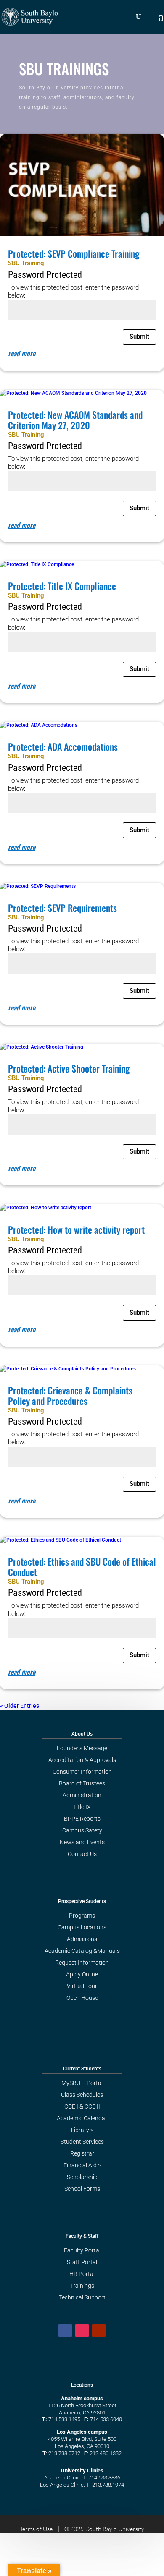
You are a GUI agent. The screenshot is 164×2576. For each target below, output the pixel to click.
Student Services (82, 2142)
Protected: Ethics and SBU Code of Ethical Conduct (82, 1567)
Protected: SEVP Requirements (62, 908)
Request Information (82, 1963)
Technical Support (82, 2297)
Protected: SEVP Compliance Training (74, 253)
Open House (82, 1998)
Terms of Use (36, 2529)
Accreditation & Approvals (82, 1760)
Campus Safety (82, 1830)
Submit (139, 337)
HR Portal (82, 2274)
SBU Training (26, 263)
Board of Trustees (82, 1783)
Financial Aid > (82, 2165)
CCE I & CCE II (82, 2106)
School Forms (82, 2189)
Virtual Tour (82, 1986)
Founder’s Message (82, 1748)
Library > (82, 2130)
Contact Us (82, 1854)
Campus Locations (82, 1927)
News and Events (82, 1842)
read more (22, 353)
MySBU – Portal (82, 2083)
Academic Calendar (82, 2118)
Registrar (82, 2153)
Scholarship (82, 2177)
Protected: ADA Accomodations (63, 746)
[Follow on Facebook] (65, 2331)
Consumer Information (82, 1772)
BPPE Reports (82, 1819)
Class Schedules (82, 2095)
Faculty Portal (82, 2250)
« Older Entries (20, 1706)
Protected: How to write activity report (76, 1229)
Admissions (82, 1939)
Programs (82, 1916)
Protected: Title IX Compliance (62, 586)
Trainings (82, 2286)
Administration (82, 1795)
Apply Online (82, 1974)
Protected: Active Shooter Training (69, 1068)
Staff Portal (82, 2262)
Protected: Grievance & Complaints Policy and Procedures (70, 1395)
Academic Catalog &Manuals (82, 1951)
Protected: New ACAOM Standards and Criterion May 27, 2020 (75, 420)
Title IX (82, 1807)
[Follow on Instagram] (82, 2331)
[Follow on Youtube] (99, 2331)
